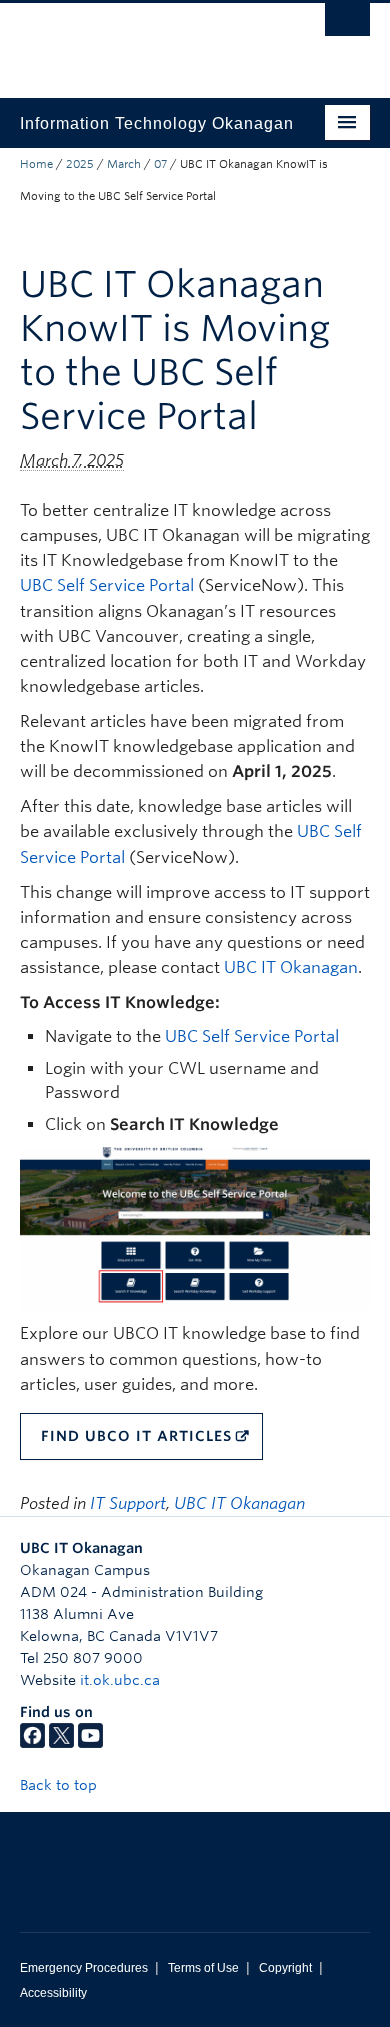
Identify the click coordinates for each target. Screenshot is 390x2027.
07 (160, 164)
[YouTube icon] (90, 1743)
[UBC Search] (347, 25)
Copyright (285, 1968)
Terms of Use (203, 1968)
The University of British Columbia (142, 41)
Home (36, 164)
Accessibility (53, 1993)
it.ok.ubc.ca (120, 1680)
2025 (80, 164)
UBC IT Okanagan (291, 967)
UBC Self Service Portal (107, 585)
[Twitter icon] (61, 1743)
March (124, 164)
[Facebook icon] (32, 1743)
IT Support (128, 1503)
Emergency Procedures (84, 1968)
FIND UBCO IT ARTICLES (136, 1436)
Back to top (60, 1785)
